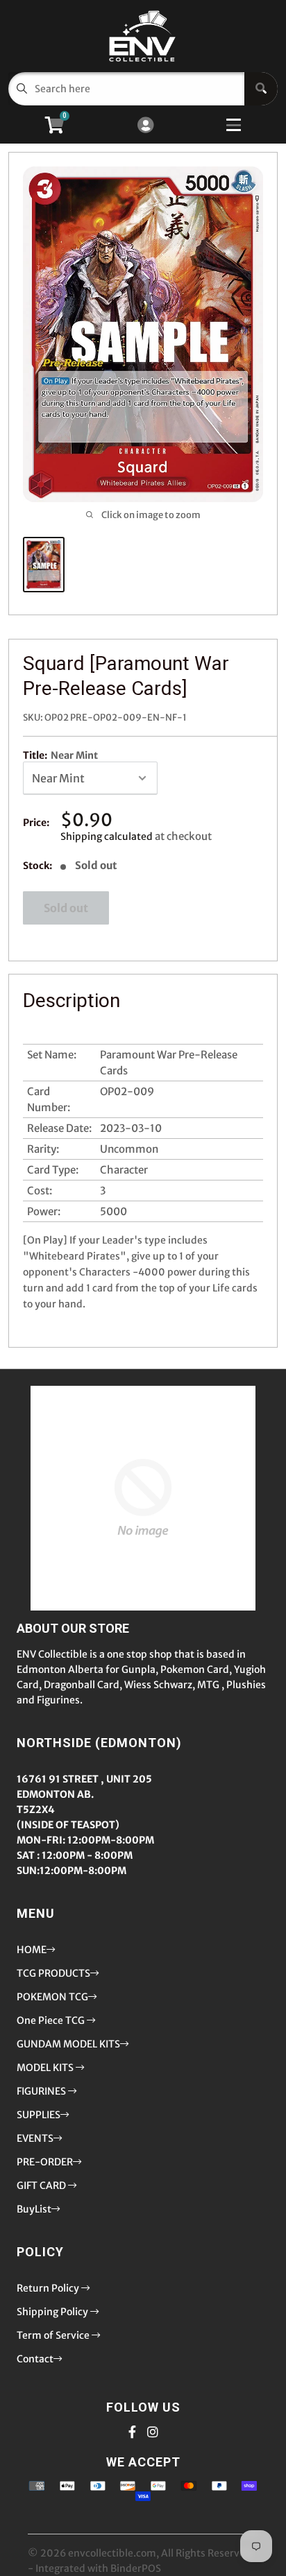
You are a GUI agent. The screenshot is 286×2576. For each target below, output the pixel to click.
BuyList (34, 2209)
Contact (35, 2359)
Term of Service (54, 2335)
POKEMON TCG (52, 1997)
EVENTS (35, 2138)
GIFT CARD (42, 2186)
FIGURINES (42, 2091)
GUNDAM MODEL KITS (68, 2044)
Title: (60, 755)
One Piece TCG (52, 2020)
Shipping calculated (107, 836)
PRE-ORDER (45, 2162)
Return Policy (49, 2288)
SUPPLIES (39, 2115)
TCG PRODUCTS (53, 1973)
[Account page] (145, 126)
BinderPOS (136, 2568)
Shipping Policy (53, 2312)
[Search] (261, 89)
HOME (32, 1950)
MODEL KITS (46, 2068)
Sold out (66, 908)
